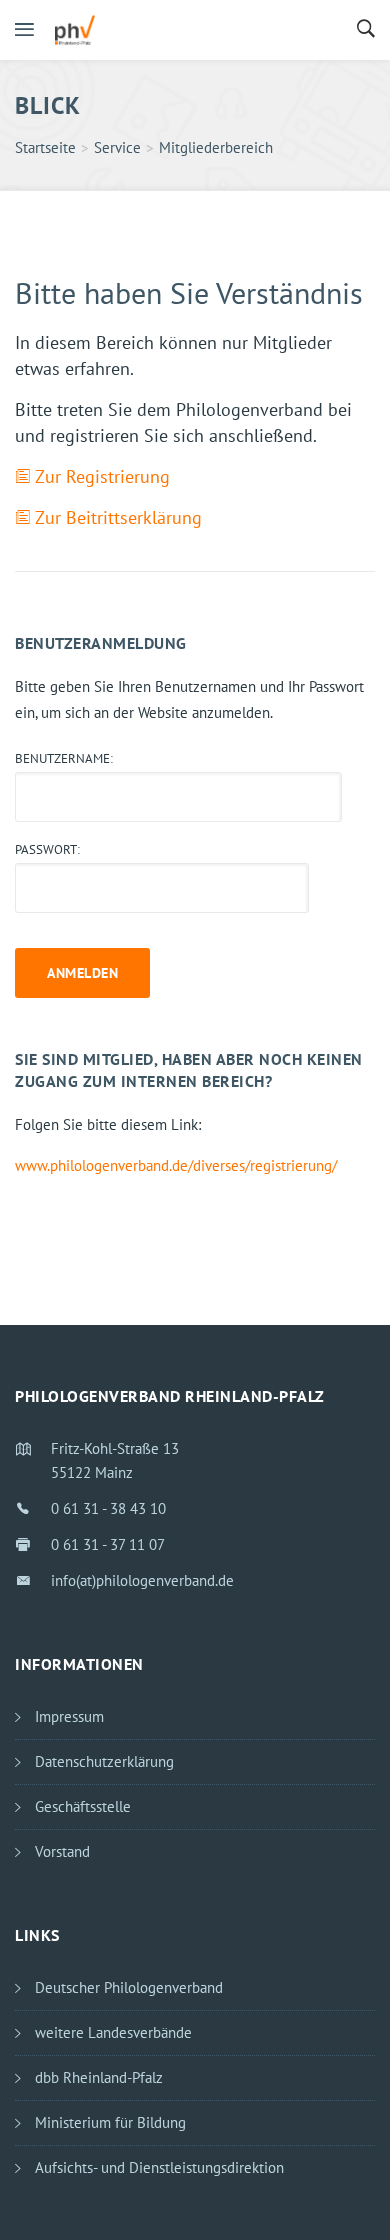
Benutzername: (64, 758)
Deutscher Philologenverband (129, 1987)
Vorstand (62, 1851)
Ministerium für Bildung (110, 2122)
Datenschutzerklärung (104, 1761)
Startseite (45, 147)
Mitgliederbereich (216, 147)
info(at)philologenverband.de (142, 1580)
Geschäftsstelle (83, 1806)
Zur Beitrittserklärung (118, 517)
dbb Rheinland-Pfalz (99, 2077)
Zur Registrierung (102, 476)
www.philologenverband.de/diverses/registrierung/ (176, 1165)
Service (117, 147)
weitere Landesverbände (113, 2032)
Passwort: (47, 849)
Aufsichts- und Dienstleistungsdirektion (159, 2167)
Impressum (69, 1716)
